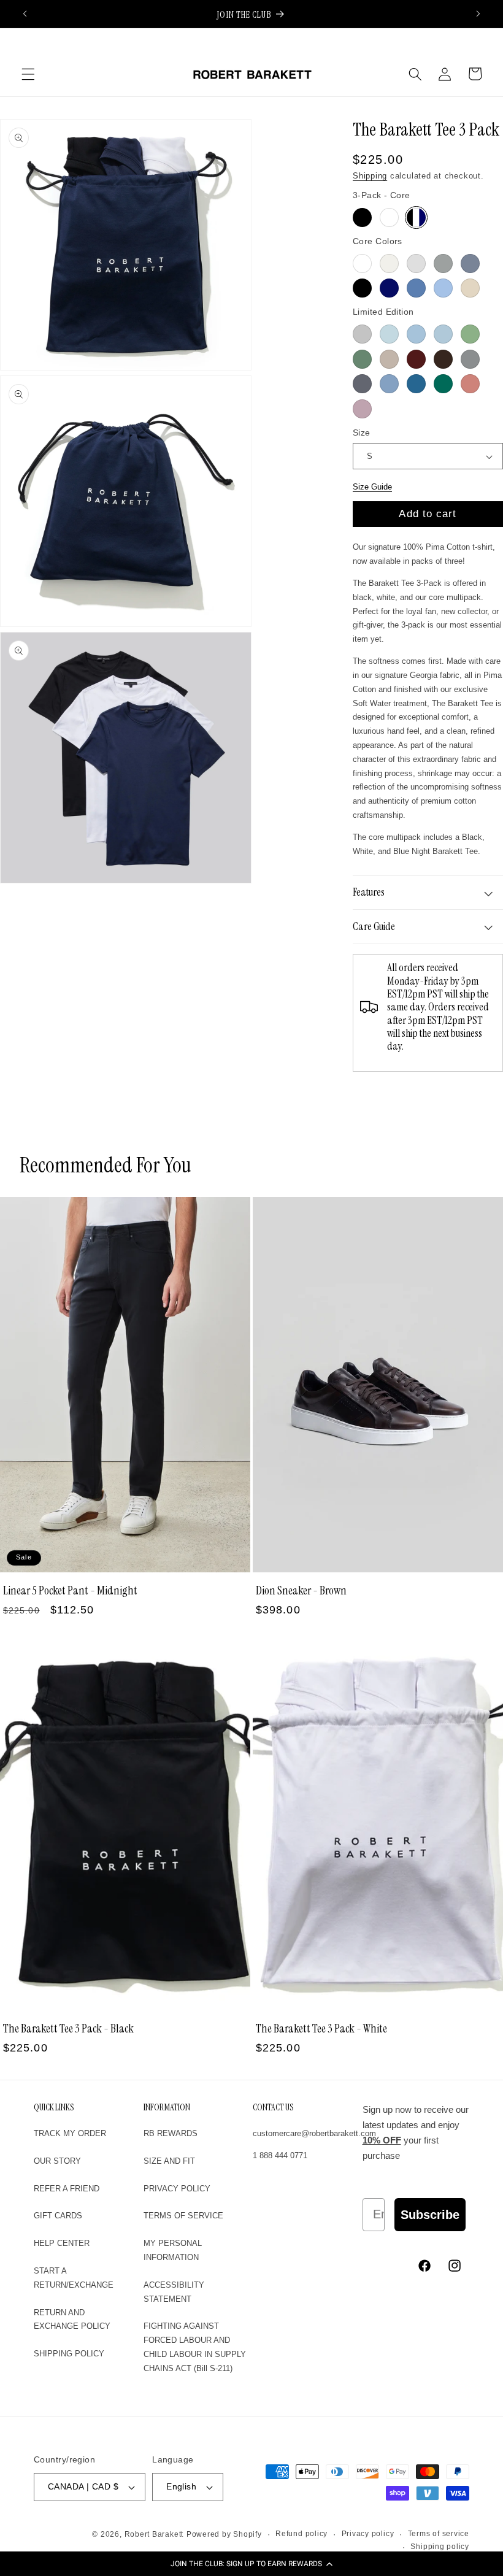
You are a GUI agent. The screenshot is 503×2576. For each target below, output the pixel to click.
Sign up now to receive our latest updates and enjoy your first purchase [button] (416, 2133)
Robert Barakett (154, 2534)
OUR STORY (57, 2161)
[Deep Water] (416, 384)
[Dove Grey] (362, 334)
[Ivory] (389, 263)
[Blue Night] (389, 288)
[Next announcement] (478, 14)
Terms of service (439, 2534)
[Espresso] (443, 359)
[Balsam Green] (470, 334)
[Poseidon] (416, 288)
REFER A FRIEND (67, 2189)
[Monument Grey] (443, 263)
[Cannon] (362, 384)
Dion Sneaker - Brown (301, 1590)
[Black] (362, 217)
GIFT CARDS (58, 2216)
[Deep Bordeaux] (416, 359)
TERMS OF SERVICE (183, 2216)
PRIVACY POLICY (177, 2189)
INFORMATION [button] (167, 2108)
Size (362, 433)
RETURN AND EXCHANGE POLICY (72, 2320)
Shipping (370, 176)
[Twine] (470, 288)
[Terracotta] (470, 384)
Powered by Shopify (224, 2534)
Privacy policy (368, 2534)
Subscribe (430, 2215)
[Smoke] (470, 359)
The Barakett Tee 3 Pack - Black (68, 2028)
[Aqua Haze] (443, 334)
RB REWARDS (171, 2133)
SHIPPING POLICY (69, 2354)
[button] (251, 2564)
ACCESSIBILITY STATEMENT (174, 2292)
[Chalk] (416, 263)
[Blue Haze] (389, 334)
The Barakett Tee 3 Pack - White (321, 2028)
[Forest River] (443, 384)
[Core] (416, 217)
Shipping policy (440, 2547)
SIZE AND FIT (169, 2161)
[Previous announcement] (25, 14)
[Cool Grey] (470, 263)
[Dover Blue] (443, 288)
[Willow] (362, 359)
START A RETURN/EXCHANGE (74, 2278)
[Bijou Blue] (389, 384)
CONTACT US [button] (273, 2108)
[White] (389, 217)
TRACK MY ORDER (70, 2133)
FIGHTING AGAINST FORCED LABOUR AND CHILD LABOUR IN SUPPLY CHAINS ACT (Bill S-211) (195, 2347)
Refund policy (301, 2534)
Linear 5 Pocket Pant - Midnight (70, 1590)
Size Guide (372, 487)
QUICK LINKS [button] (54, 2108)
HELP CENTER (62, 2243)
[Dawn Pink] (362, 409)
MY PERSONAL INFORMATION (173, 2250)
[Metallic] (416, 334)
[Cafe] (389, 359)
